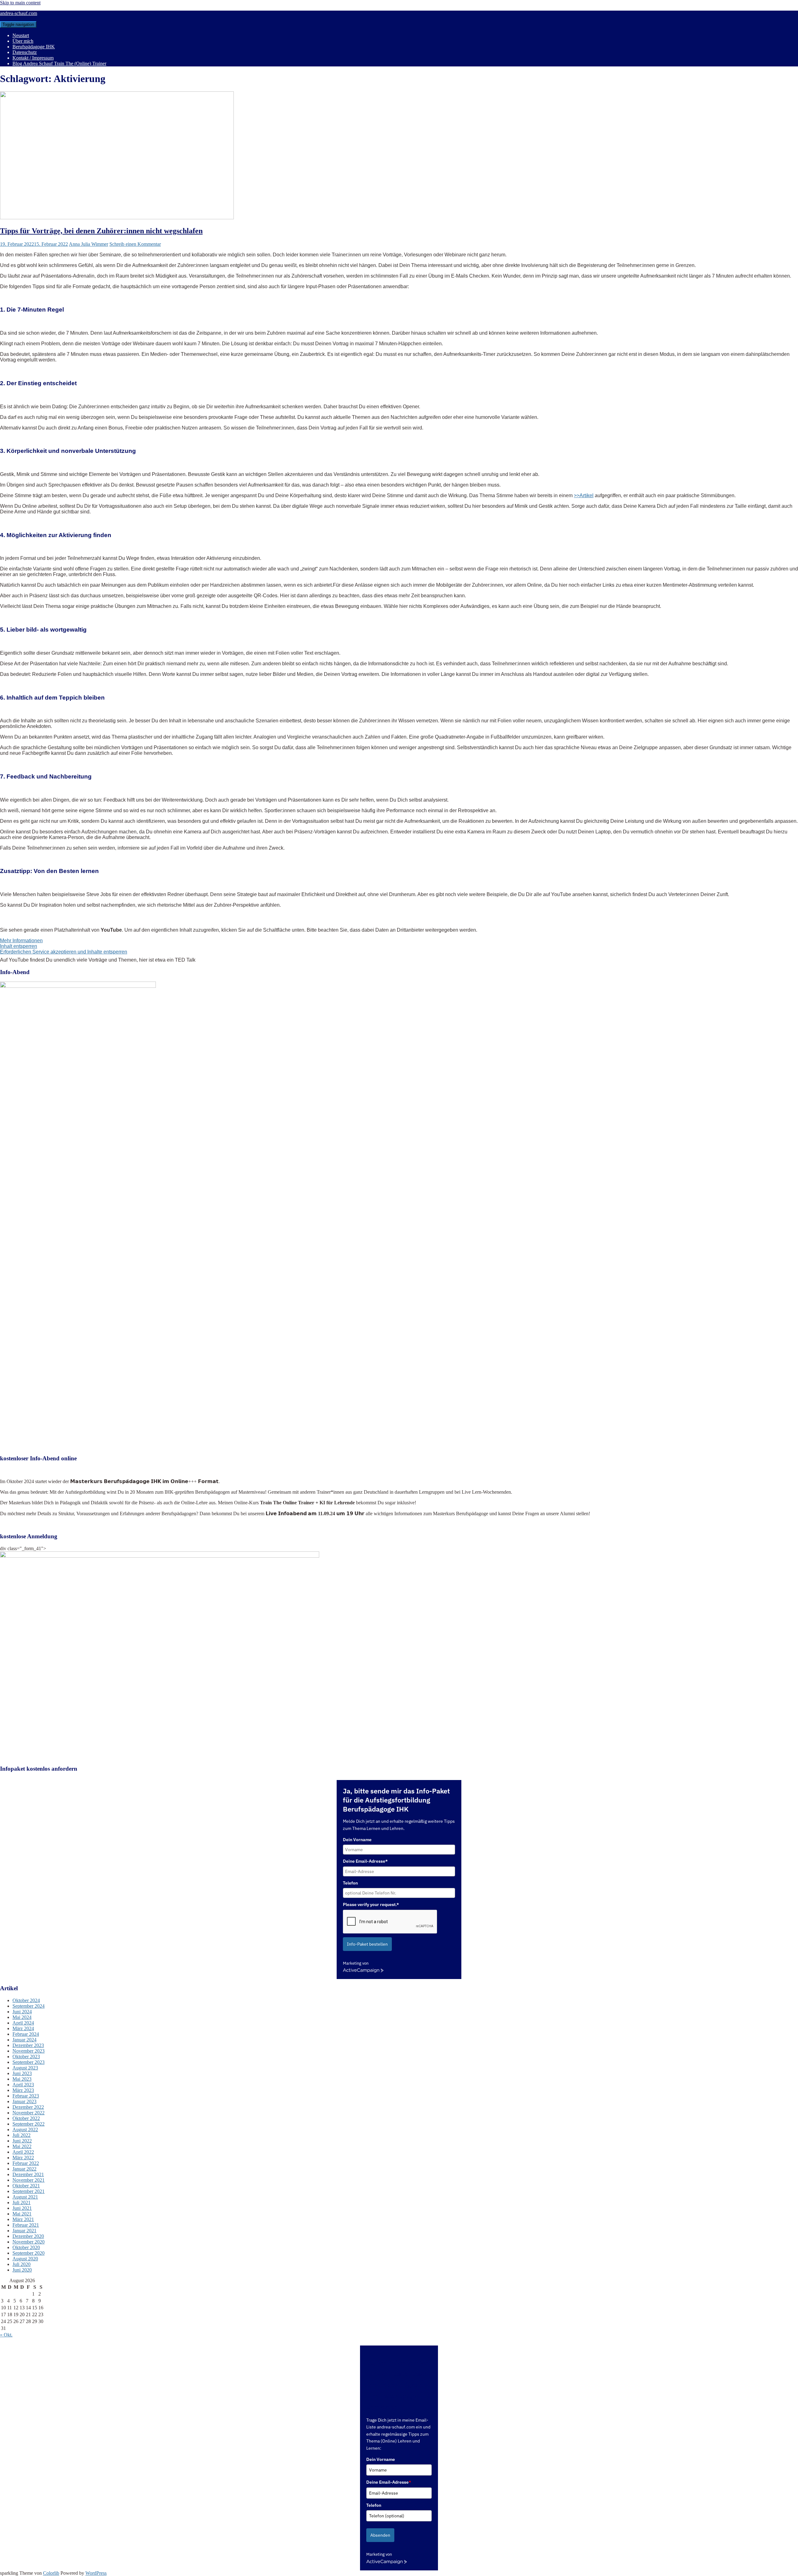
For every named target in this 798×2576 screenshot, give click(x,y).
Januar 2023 (24, 2101)
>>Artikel (584, 495)
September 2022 (29, 2124)
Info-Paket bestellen (367, 1944)
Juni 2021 (22, 2208)
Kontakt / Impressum (33, 58)
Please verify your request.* (371, 1904)
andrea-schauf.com (19, 13)
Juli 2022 (22, 2135)
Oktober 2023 (26, 2057)
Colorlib (51, 2573)
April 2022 (23, 2152)
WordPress (96, 2573)
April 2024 (23, 2023)
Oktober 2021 (26, 2186)
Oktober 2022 (26, 2118)
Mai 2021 (22, 2214)
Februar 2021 (26, 2225)
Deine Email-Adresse (389, 2482)
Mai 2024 (22, 2017)
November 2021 (29, 2180)
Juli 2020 (22, 2264)
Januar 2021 (24, 2231)
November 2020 (29, 2242)
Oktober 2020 (26, 2247)
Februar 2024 (26, 2034)
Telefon (350, 1883)
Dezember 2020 (28, 2236)
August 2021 (25, 2197)
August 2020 (25, 2259)
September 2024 (29, 2006)
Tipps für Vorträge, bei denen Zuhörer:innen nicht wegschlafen (101, 231)
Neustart (21, 35)
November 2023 (29, 2051)
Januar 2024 (24, 2040)
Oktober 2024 (26, 2000)
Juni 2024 (22, 2012)
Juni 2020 (22, 2270)
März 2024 (23, 2028)
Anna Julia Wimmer (89, 244)
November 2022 (29, 2113)
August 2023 (25, 2068)
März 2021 (23, 2219)
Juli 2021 (22, 2202)
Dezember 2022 (28, 2107)
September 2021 (29, 2191)
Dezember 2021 (28, 2174)
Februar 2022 (26, 2163)
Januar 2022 (24, 2169)
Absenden (380, 2535)
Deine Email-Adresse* (365, 1861)
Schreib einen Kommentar (135, 244)
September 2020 (29, 2253)
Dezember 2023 (28, 2045)
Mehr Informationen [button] (21, 941)
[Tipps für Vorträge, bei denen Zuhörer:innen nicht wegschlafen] (117, 218)
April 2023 (23, 2085)
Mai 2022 (22, 2146)
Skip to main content (20, 3)
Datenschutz (25, 52)
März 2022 (23, 2158)
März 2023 (23, 2090)
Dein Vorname (357, 1840)
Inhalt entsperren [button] (19, 946)
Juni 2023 (22, 2073)
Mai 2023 (22, 2079)
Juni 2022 (22, 2141)
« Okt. (6, 2335)
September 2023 (29, 2062)
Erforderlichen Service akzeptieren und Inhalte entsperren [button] (64, 952)
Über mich (23, 41)
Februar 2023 (26, 2096)
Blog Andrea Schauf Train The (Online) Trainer (59, 63)
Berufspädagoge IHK (34, 47)
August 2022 (25, 2130)
